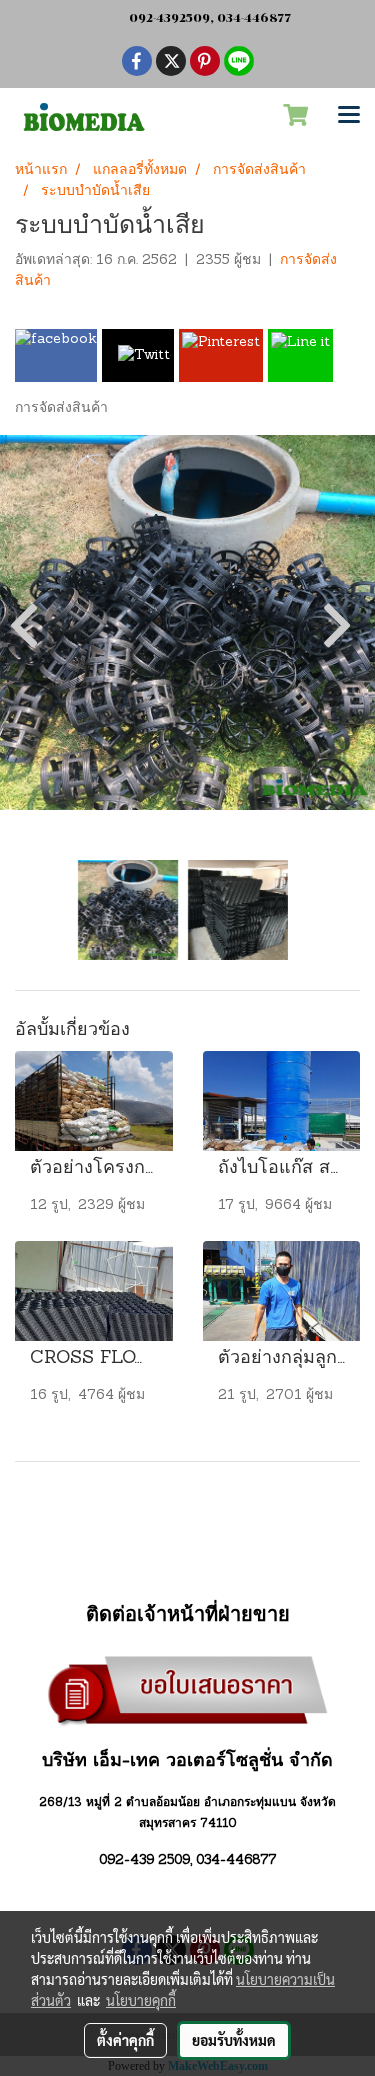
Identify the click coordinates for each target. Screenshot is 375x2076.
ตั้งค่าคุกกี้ (125, 2040)
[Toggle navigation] (349, 116)
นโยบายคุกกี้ (141, 2000)
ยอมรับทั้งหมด (234, 2040)
